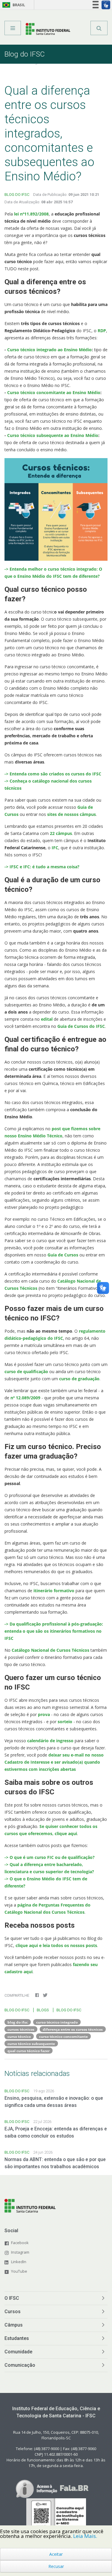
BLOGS (43, 2010)
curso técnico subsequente (31, 2043)
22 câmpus (60, 833)
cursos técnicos (21, 2029)
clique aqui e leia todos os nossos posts (56, 1945)
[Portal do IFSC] (48, 30)
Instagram (20, 2252)
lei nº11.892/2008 (31, 214)
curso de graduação (79, 1379)
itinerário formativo (53, 1591)
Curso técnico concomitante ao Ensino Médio (54, 392)
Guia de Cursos (63, 1255)
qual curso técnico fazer (29, 2051)
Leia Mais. (85, 2536)
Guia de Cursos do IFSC (80, 1026)
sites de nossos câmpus (71, 814)
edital (47, 1019)
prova (45, 1714)
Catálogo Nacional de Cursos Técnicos (50, 1650)
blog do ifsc (18, 2022)
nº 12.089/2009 (25, 1398)
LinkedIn (19, 2262)
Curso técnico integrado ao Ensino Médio (49, 350)
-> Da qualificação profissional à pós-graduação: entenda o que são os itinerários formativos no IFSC (54, 1631)
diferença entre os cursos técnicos (73, 2029)
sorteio (66, 1722)
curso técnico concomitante (63, 2036)
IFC (55, 848)
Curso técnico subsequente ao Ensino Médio (53, 435)
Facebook (20, 2243)
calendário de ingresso (51, 1741)
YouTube (19, 2271)
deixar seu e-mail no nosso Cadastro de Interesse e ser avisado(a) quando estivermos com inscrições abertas (54, 1762)
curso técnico (19, 2036)
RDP (102, 331)
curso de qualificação (27, 1371)
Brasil (13, 5)
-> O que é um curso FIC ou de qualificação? (50, 1857)
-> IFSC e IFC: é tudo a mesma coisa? (42, 867)
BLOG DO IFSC (17, 195)
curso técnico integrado (57, 2022)
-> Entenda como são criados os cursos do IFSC (53, 774)
